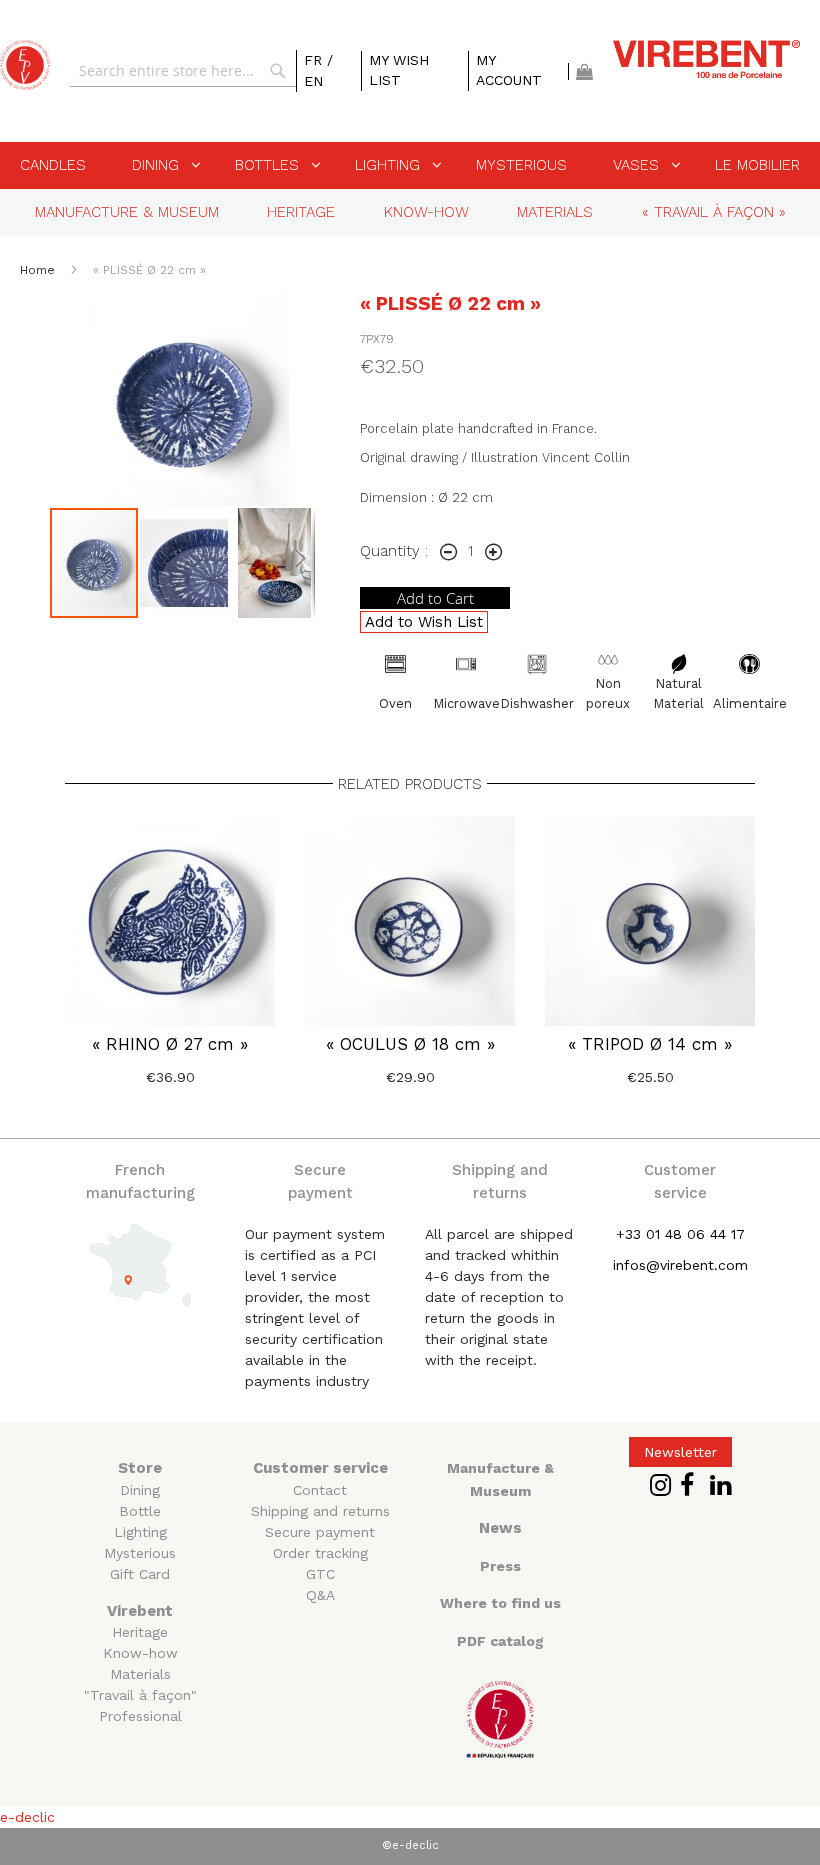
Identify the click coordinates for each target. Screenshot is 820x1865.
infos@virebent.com (680, 1265)
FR (315, 60)
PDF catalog (500, 1641)
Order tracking (320, 1553)
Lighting (140, 1532)
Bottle (140, 1511)
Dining (140, 1490)
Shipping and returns (320, 1511)
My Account (509, 70)
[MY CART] (584, 71)
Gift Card (140, 1574)
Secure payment (320, 1532)
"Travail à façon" (140, 1695)
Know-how (140, 1653)
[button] (185, 563)
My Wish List (399, 70)
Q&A (320, 1595)
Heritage (140, 1632)
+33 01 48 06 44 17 (680, 1234)
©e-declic (410, 1845)
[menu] (410, 165)
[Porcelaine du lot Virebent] (25, 65)
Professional (140, 1716)
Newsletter (680, 1452)
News (500, 1528)
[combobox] (183, 71)
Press (500, 1566)
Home (39, 270)
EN (313, 81)
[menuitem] (53, 165)
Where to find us (500, 1603)
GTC (320, 1574)
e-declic (27, 1817)
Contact (320, 1490)
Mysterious (140, 1553)
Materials (140, 1674)
